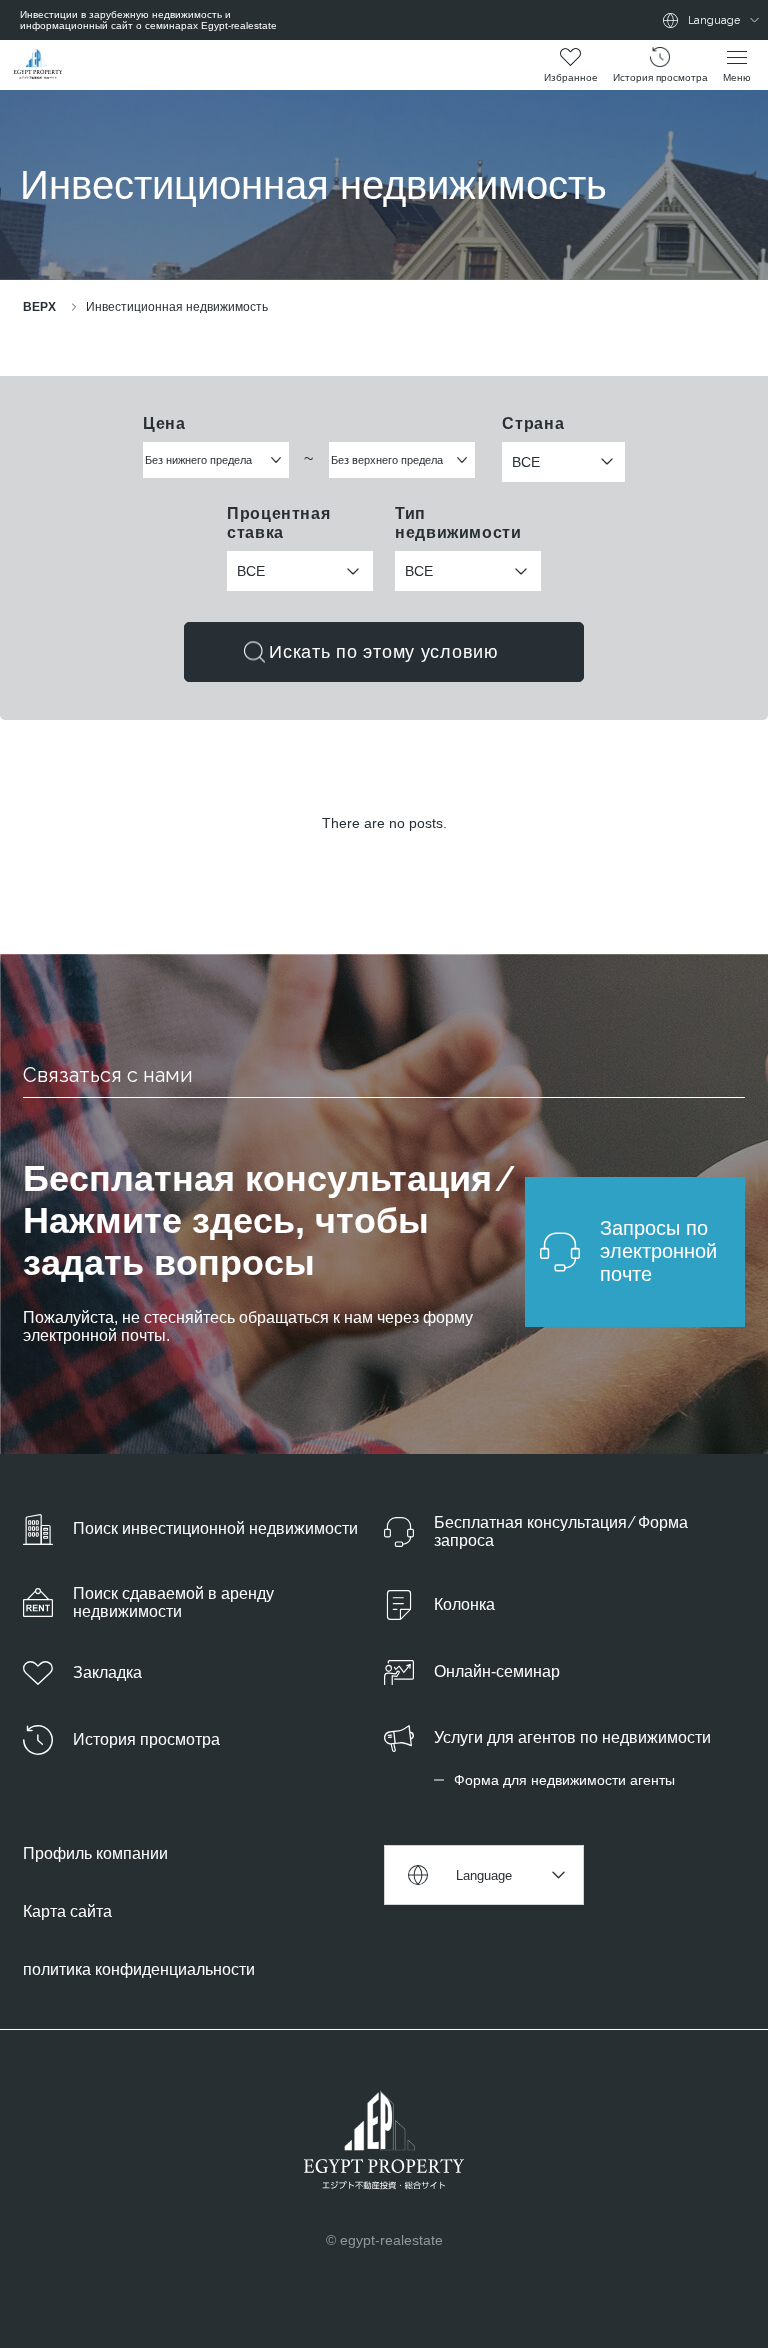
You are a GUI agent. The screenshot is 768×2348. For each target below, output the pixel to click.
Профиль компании (95, 1853)
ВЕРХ (39, 307)
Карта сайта (67, 1911)
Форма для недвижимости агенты (564, 1780)
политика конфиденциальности (139, 1969)
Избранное (571, 77)
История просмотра (660, 77)
